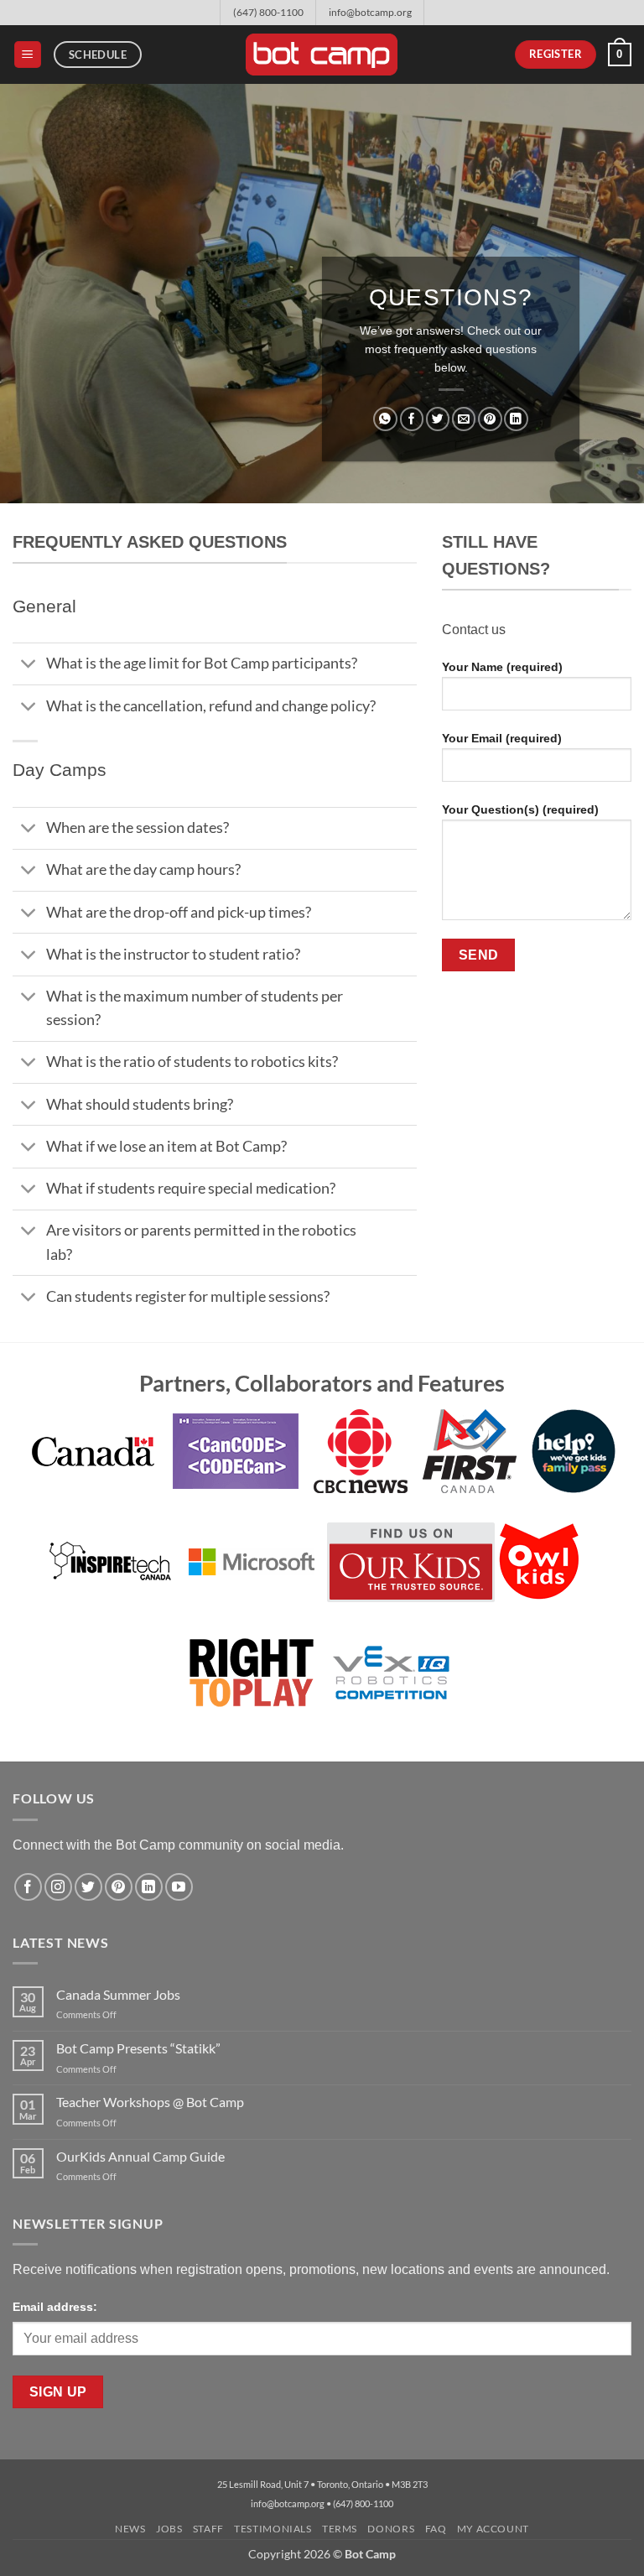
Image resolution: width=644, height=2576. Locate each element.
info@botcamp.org (370, 12)
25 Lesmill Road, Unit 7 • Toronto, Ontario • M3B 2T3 (322, 2484)
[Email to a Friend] (464, 419)
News (130, 2529)
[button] (28, 55)
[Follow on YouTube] (179, 1887)
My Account (493, 2529)
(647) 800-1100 (268, 12)
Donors (391, 2529)
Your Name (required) (502, 667)
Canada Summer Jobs (118, 1994)
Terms (340, 2529)
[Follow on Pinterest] (119, 1887)
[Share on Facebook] (412, 419)
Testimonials (273, 2529)
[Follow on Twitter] (88, 1887)
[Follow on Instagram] (58, 1887)
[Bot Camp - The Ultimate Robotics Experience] (322, 55)
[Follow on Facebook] (28, 1887)
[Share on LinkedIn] (516, 419)
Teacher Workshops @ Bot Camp (150, 2102)
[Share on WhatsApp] (385, 419)
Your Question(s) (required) (520, 809)
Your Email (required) (502, 738)
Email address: (55, 2307)
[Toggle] (29, 666)
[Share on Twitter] (438, 419)
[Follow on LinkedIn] (149, 1887)
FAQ (436, 2529)
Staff (208, 2529)
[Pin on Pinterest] (490, 419)
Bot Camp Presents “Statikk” (138, 2048)
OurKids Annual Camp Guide (140, 2156)
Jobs (169, 2529)
